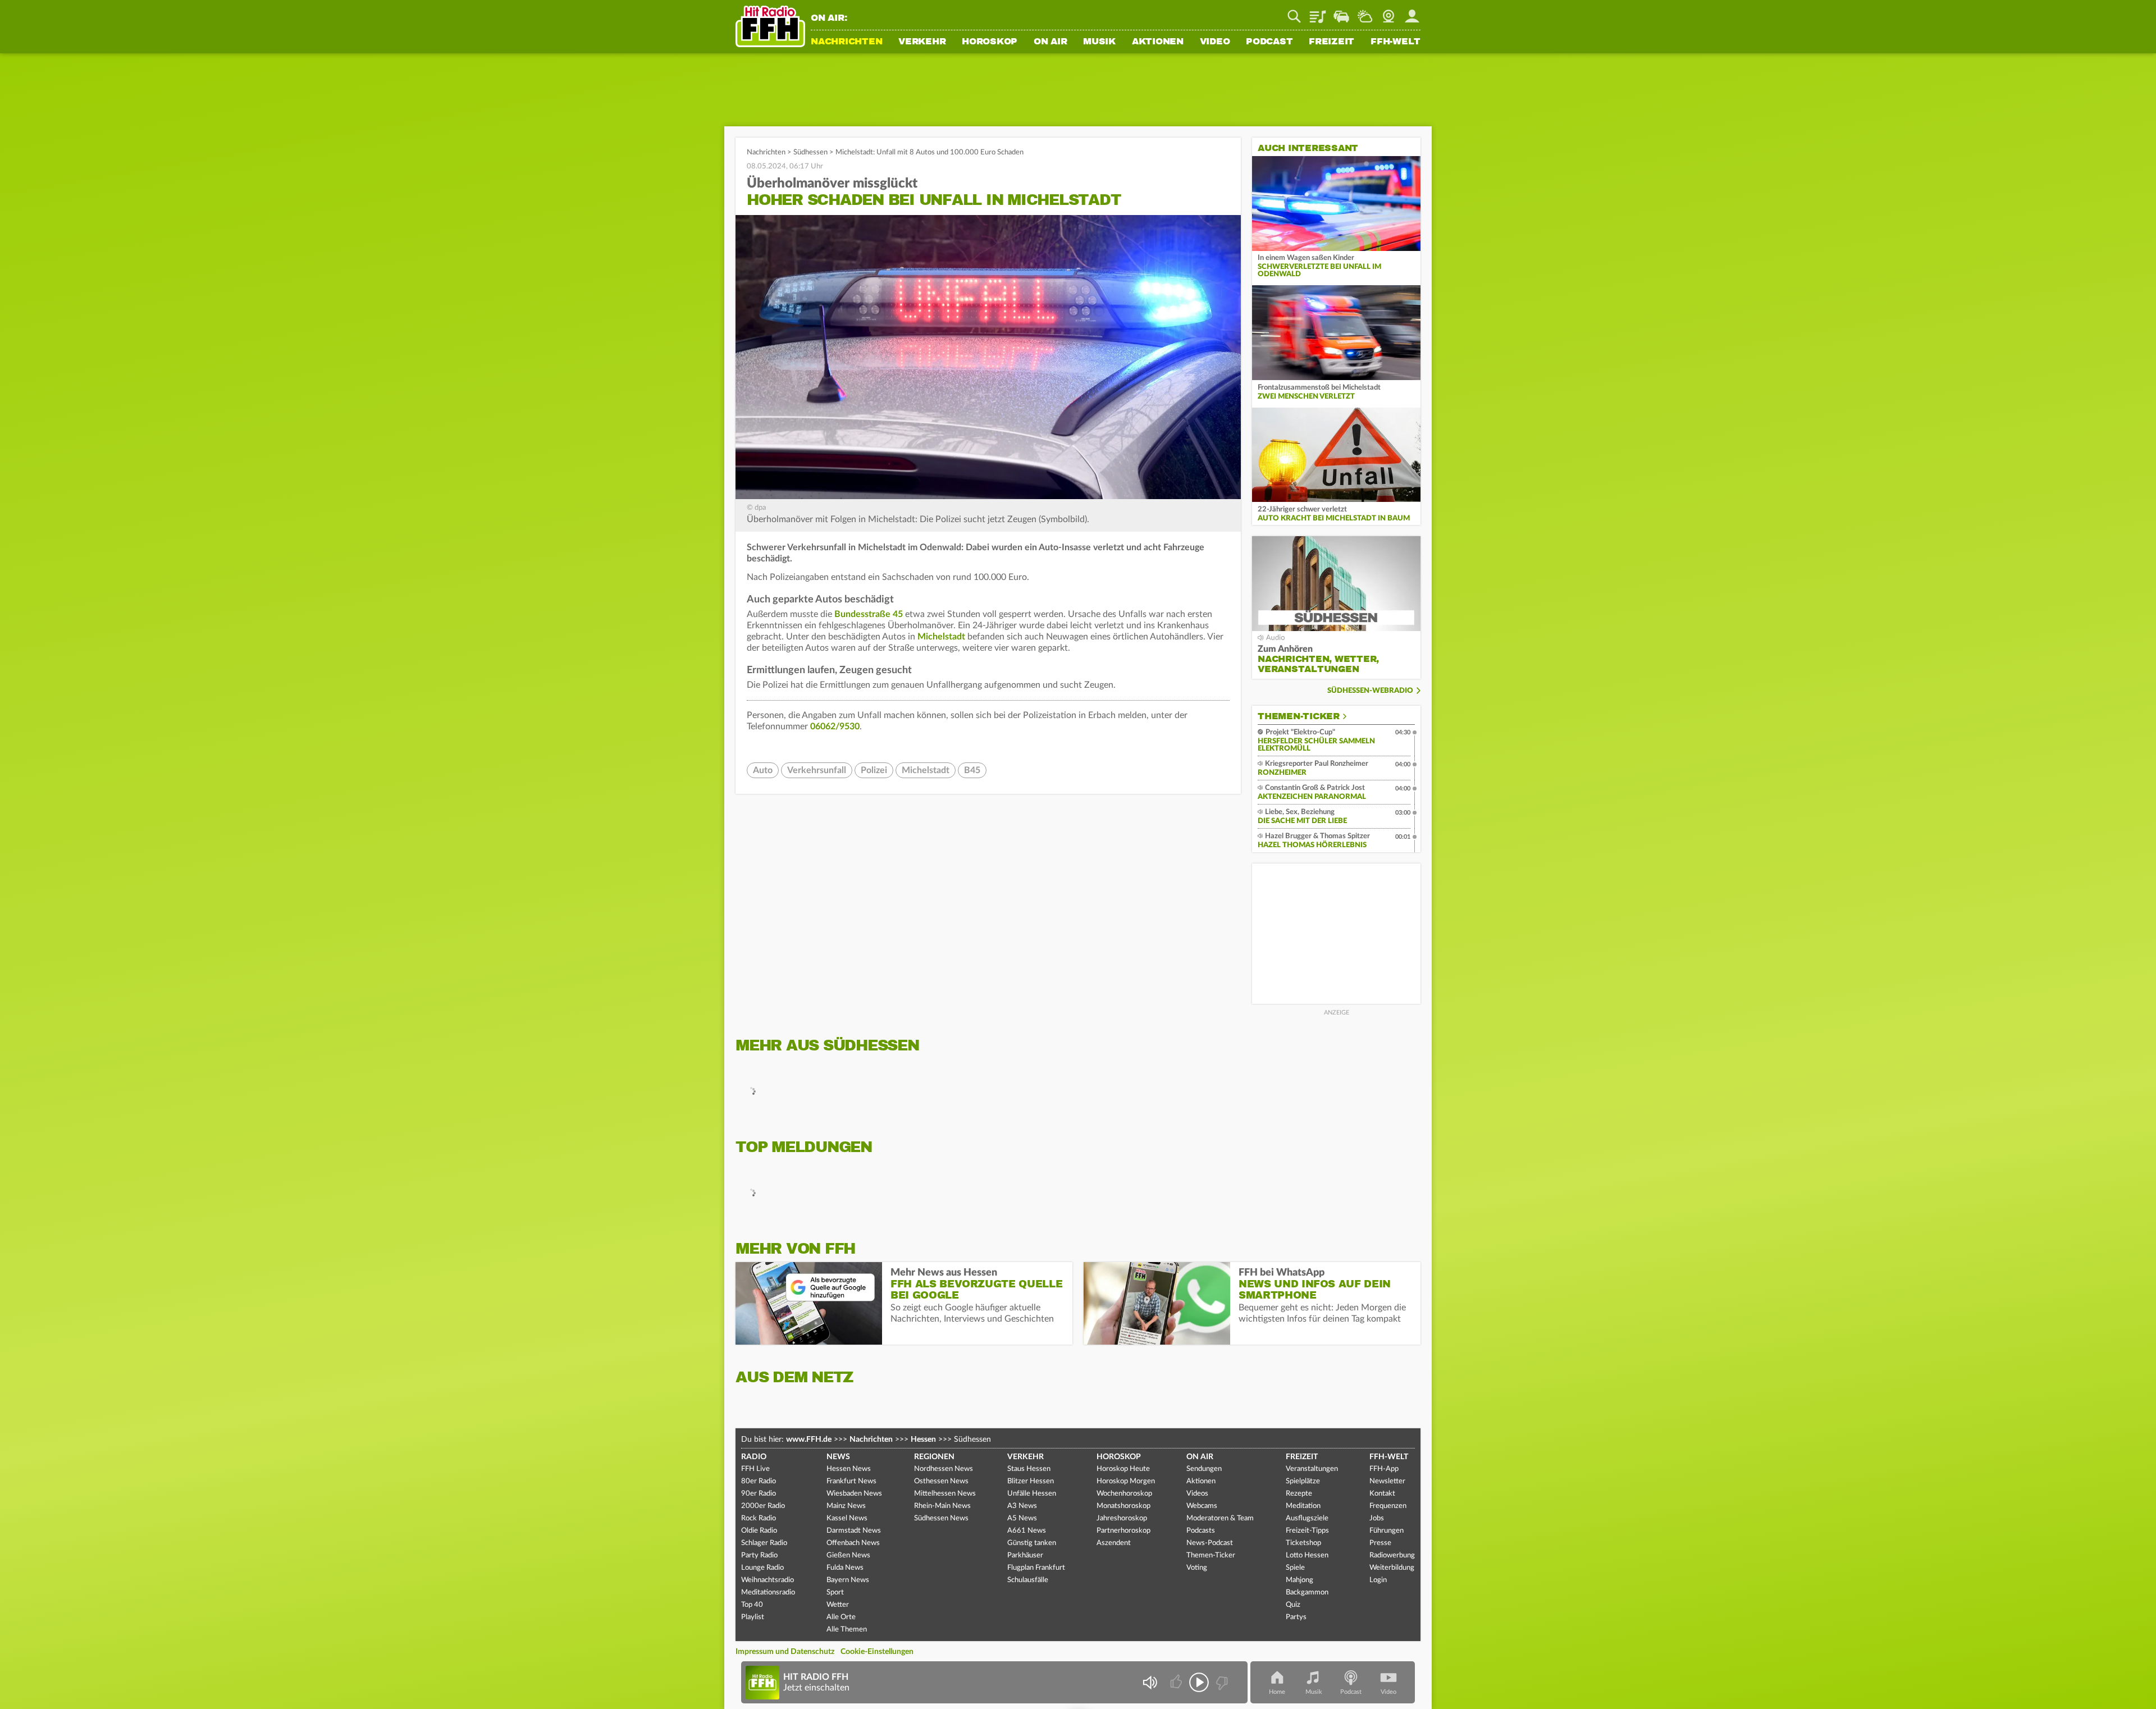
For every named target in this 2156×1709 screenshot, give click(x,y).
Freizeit (1331, 42)
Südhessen (810, 152)
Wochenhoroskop (1124, 1494)
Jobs (1377, 1518)
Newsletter (1387, 1481)
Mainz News (846, 1506)
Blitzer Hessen (1031, 1481)
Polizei (874, 770)
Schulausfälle (1028, 1580)
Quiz (1293, 1605)
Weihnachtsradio (768, 1580)
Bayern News (848, 1580)
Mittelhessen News (945, 1494)
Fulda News (845, 1568)
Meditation (1303, 1506)
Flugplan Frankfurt (1036, 1568)
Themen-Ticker (1299, 716)
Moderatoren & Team (1220, 1518)
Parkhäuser (1025, 1555)
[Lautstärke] (1150, 1682)
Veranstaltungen (1312, 1469)
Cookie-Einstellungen (877, 1652)
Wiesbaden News (854, 1494)
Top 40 (752, 1605)
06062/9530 (835, 726)
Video (1215, 42)
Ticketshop (1303, 1543)
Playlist (1318, 12)
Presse (1380, 1543)
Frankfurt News (851, 1481)
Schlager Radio (764, 1543)
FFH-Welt (1396, 42)
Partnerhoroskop (1123, 1531)
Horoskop (990, 42)
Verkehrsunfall (817, 770)
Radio (754, 1457)
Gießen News (848, 1555)
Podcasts (1201, 1531)
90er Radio (759, 1494)
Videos (1197, 1494)
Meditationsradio (768, 1593)
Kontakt (1382, 1494)
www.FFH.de (809, 1440)
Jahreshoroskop (1122, 1518)
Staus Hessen (1029, 1469)
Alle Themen (847, 1630)
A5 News (1022, 1518)
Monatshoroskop (1123, 1506)
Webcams (1202, 1506)
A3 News (1022, 1506)
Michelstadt (941, 637)
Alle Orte (841, 1617)
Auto (763, 770)
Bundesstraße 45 (869, 614)
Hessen (923, 1440)
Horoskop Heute (1123, 1469)
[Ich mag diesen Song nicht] (1221, 1682)
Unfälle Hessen (1032, 1494)
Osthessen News (941, 1481)
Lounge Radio (762, 1568)
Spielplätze (1303, 1481)
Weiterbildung (1392, 1568)
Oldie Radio (759, 1531)
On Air (1050, 42)
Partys (1296, 1617)
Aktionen (1158, 42)
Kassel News (847, 1518)
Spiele (1295, 1568)
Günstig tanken (1032, 1543)
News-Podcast (1210, 1543)
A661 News (1027, 1531)
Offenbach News (853, 1543)
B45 (972, 770)
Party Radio (759, 1555)
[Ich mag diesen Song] (1177, 1682)
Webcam (1388, 12)
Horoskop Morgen (1126, 1481)
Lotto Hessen (1307, 1555)
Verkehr (922, 42)
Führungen (1387, 1531)
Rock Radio (759, 1518)
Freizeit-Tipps (1307, 1531)
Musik (1099, 42)
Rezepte (1299, 1494)
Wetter (1365, 12)
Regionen (934, 1457)
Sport (835, 1593)
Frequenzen (1388, 1506)
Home (1277, 1692)
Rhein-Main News (942, 1506)
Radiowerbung (1392, 1555)
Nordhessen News (944, 1469)
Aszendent (1114, 1543)
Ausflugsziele (1307, 1518)
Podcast (1269, 42)
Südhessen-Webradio (1370, 691)
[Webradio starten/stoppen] (1199, 1682)
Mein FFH (1412, 12)
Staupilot (1341, 12)
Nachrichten (846, 42)
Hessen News (849, 1469)
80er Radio (759, 1481)
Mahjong (1299, 1580)
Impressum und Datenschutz (785, 1652)
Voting (1197, 1568)
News (838, 1457)
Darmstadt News (854, 1531)
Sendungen (1204, 1469)
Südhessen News (941, 1518)
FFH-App (1384, 1469)
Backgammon (1307, 1593)
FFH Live (755, 1469)
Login (1378, 1580)
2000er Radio (763, 1506)
